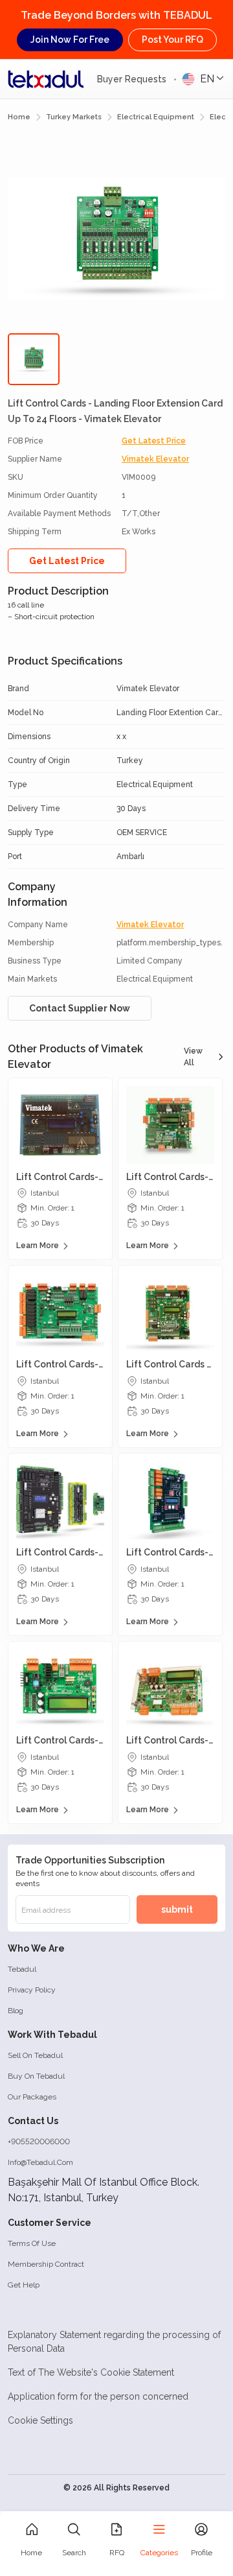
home (19, 117)
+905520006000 (39, 2142)
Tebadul (22, 1969)
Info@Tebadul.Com (40, 2162)
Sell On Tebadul (35, 2055)
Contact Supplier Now (80, 1008)
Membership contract (46, 2264)
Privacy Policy (32, 1990)
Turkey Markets (74, 117)
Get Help (24, 2285)
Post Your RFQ (172, 40)
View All (193, 1057)
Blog (16, 2011)
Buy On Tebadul (36, 2076)
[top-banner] (46, 79)
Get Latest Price (154, 441)
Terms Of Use (32, 2243)
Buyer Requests (133, 79)
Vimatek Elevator (155, 459)
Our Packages (32, 2097)
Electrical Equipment (156, 117)
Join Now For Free (70, 40)
